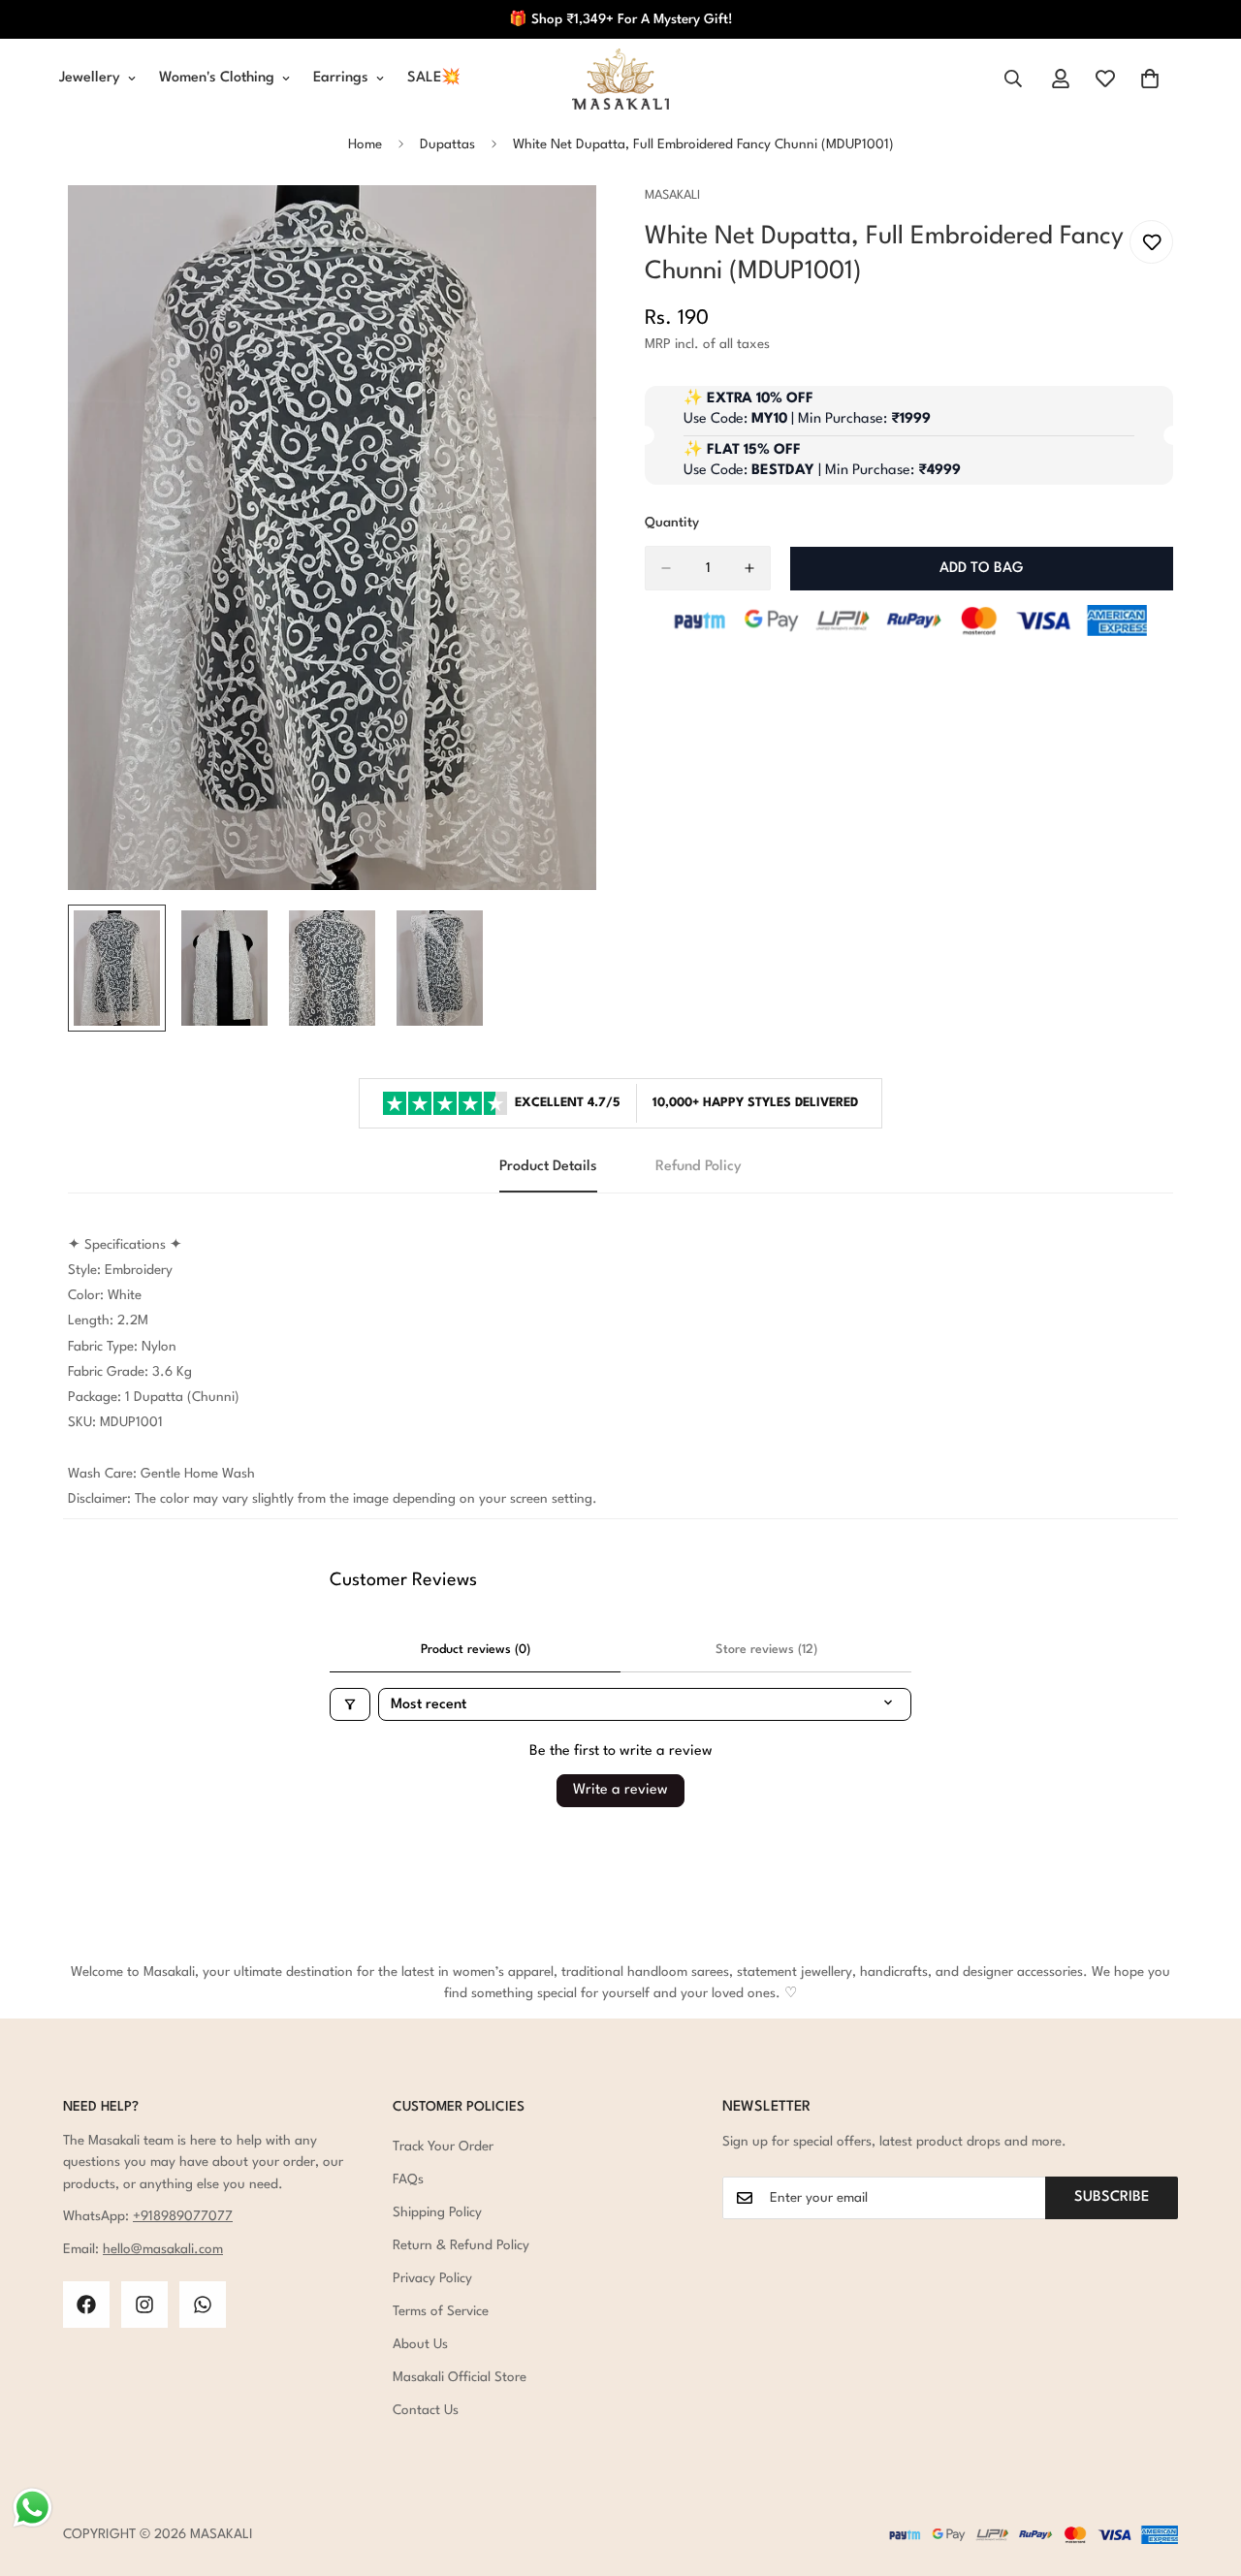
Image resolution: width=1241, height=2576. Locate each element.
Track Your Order (443, 2147)
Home (365, 144)
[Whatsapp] (203, 2305)
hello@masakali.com (163, 2249)
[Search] (1013, 79)
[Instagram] (144, 2305)
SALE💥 (434, 78)
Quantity (672, 523)
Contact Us (426, 2410)
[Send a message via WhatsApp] (32, 2508)
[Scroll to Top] (1203, 2470)
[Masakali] (620, 79)
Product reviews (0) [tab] (476, 1650)
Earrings (341, 78)
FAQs (408, 2179)
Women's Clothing (217, 78)
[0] (1150, 79)
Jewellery (90, 78)
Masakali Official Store (460, 2377)
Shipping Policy (437, 2212)
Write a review (620, 1790)
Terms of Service (441, 2311)
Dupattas (447, 144)
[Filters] (350, 1704)
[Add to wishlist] (1151, 242)
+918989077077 (183, 2216)
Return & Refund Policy (461, 2245)
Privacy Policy (432, 2278)
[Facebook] (86, 2305)
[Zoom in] (555, 226)
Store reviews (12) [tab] (766, 1650)
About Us (420, 2344)
